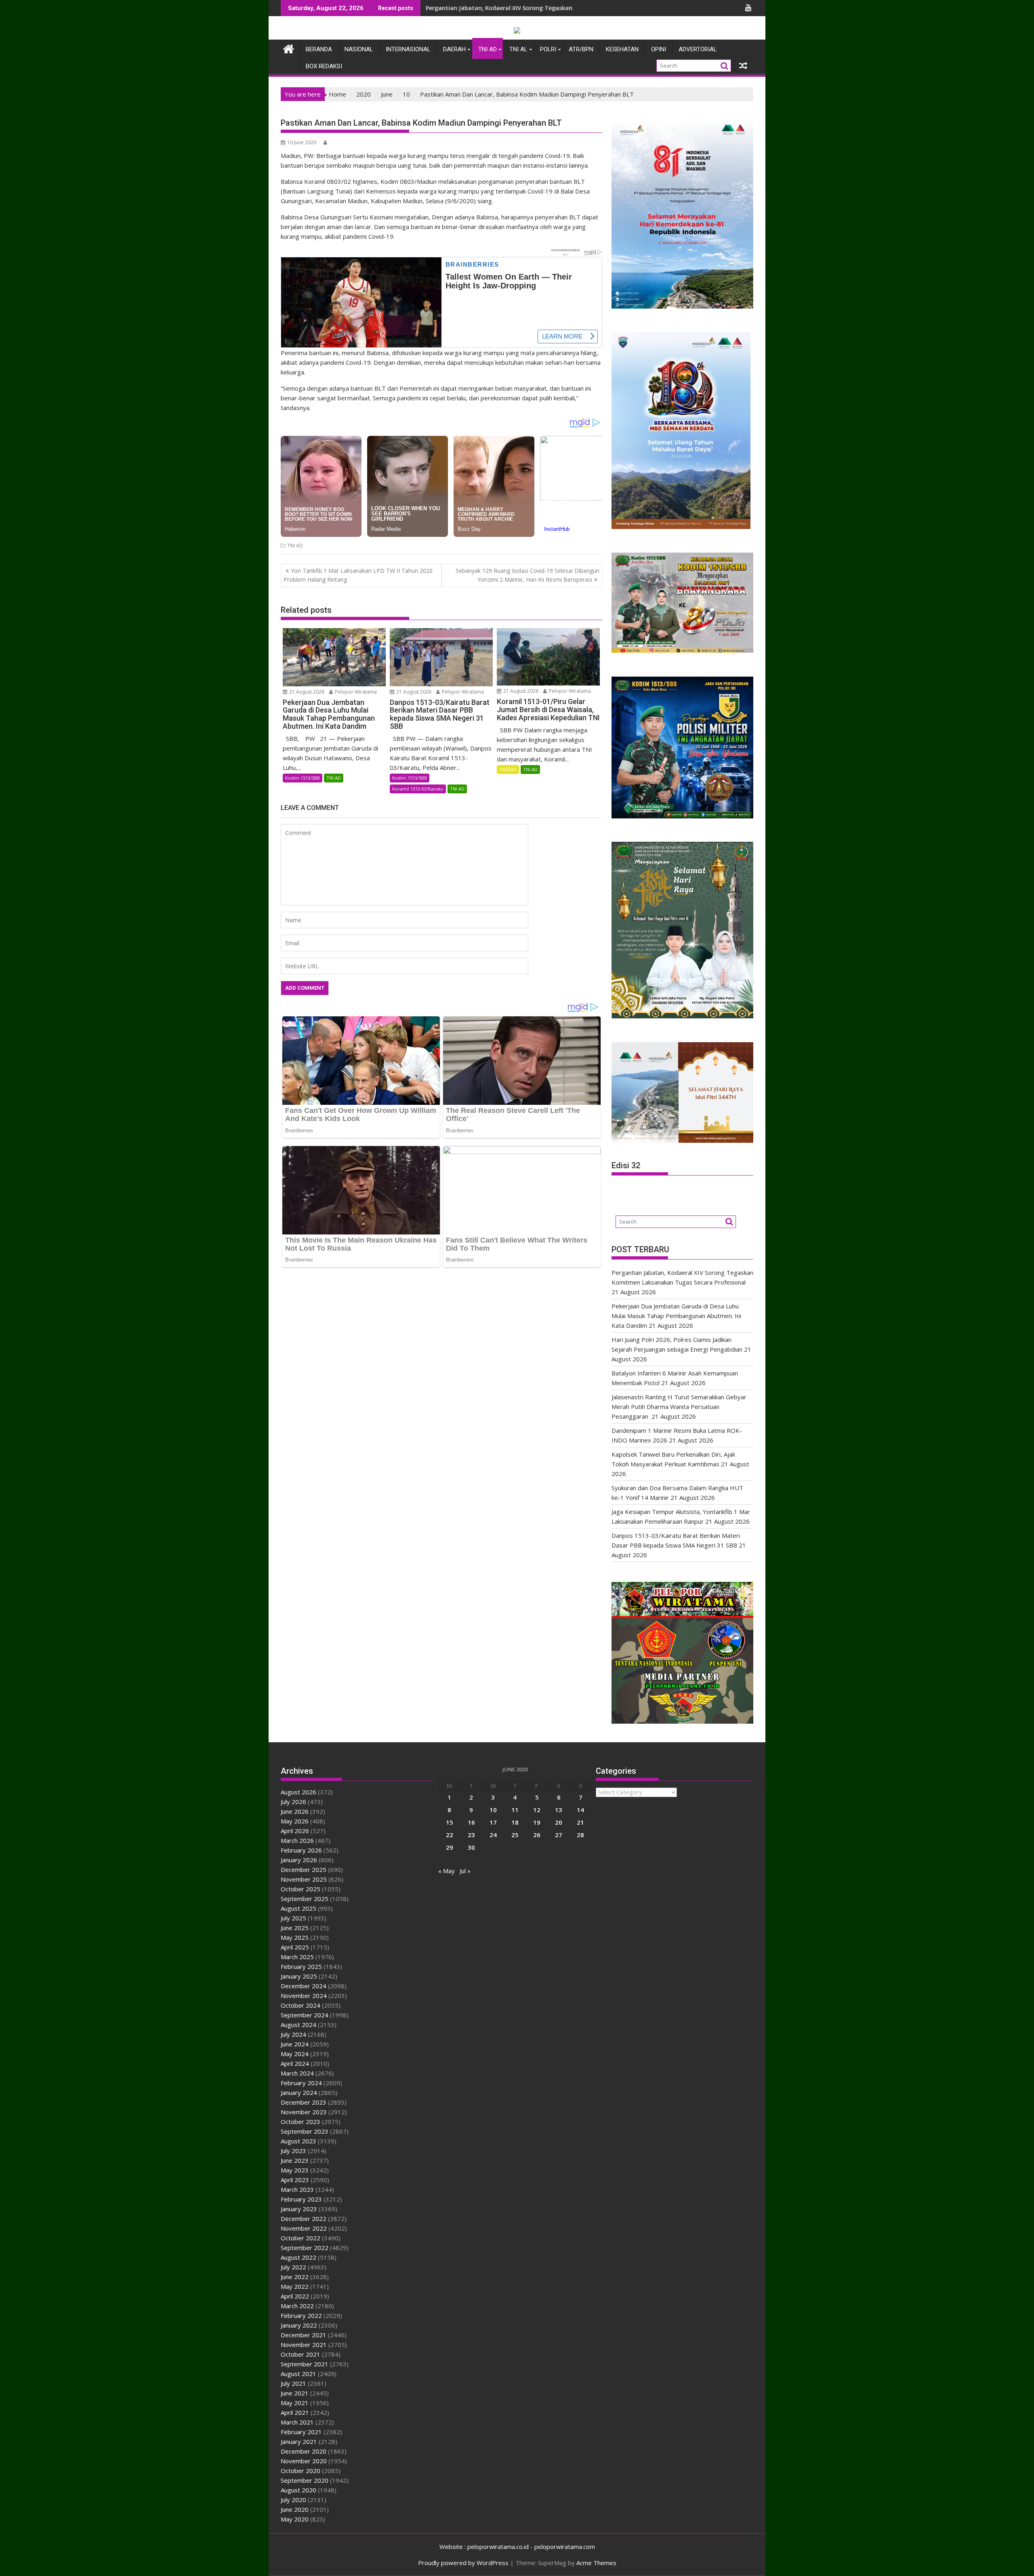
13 (559, 1810)
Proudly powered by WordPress (463, 2563)
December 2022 (304, 2219)
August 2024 (298, 2025)
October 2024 (301, 2005)
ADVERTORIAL (698, 49)
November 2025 (304, 1879)
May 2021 (295, 2403)
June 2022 (295, 2277)
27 (559, 1835)
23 (471, 1835)
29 (450, 1847)
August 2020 (298, 2490)
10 (493, 1810)
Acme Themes (596, 2563)
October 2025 (301, 1889)
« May (447, 1871)
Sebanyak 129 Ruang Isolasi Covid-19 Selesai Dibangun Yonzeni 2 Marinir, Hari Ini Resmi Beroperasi (528, 575)
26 (537, 1835)
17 (493, 1822)
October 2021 (301, 2354)
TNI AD (488, 49)
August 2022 (298, 2257)
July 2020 (293, 2500)
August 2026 (298, 1792)
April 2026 (295, 1831)
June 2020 (295, 2509)
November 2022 (304, 2228)
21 (580, 1822)
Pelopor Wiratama (355, 692)
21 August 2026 (306, 692)
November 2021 (304, 2345)
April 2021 (295, 2412)
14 (580, 1810)
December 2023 (304, 2102)
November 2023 (304, 2112)
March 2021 (297, 2422)
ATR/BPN (581, 49)
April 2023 (295, 2180)
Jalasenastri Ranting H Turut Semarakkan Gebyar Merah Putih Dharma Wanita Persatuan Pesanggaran (679, 1407)
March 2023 (297, 2189)
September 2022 (305, 2248)
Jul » (465, 1871)
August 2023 (298, 2141)
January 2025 (299, 1976)
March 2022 (297, 2306)
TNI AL (518, 49)
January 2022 (299, 2325)
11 (515, 1810)
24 (493, 1835)
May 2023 (295, 2170)
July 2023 (293, 2151)
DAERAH (454, 49)
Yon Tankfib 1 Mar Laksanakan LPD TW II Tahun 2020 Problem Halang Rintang (358, 575)
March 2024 (297, 2073)
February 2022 (301, 2315)
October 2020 (301, 2471)
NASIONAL (359, 49)
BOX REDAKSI (324, 66)
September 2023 (305, 2131)
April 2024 (295, 2063)
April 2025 (295, 1947)
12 (537, 1810)
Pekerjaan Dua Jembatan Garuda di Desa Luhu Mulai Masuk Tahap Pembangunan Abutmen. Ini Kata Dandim (676, 1316)
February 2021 (301, 2432)
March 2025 (297, 1957)
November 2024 (304, 1996)
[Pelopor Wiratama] (289, 48)
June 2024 (295, 2044)
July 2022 (293, 2267)
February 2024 (301, 2083)
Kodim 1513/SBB (303, 778)
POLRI (548, 49)
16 (471, 1822)
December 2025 (304, 1869)
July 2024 (293, 2034)
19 (537, 1822)
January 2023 (299, 2209)
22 (450, 1835)
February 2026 (301, 1850)
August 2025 (298, 1908)
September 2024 (305, 2015)
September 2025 (305, 1899)
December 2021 (304, 2335)
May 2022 (295, 2286)
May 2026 (295, 1821)
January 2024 (299, 2092)
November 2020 (304, 2461)
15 (450, 1822)
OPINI (659, 49)
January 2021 (299, 2441)
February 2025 (301, 1966)
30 (471, 1847)
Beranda (319, 49)
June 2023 (295, 2160)
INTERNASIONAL (408, 49)
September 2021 (305, 2364)
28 (580, 1835)
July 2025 (293, 1918)
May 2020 (295, 2519)
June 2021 (295, 2393)
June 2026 (295, 1811)
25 (515, 1835)
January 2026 (299, 1860)
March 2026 (297, 1840)
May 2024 (295, 2054)
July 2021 (293, 2383)
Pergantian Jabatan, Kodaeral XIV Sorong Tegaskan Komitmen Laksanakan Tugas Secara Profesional (570, 8)
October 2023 (301, 2122)
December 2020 (304, 2451)
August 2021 (298, 2374)
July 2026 (293, 1802)
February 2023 (301, 2199)
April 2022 (295, 2296)
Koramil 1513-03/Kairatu (418, 789)
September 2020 (305, 2480)
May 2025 (295, 1937)
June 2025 (295, 1928)
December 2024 (304, 1986)
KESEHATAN (622, 49)
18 (515, 1822)
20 (559, 1822)
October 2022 (301, 2238)
